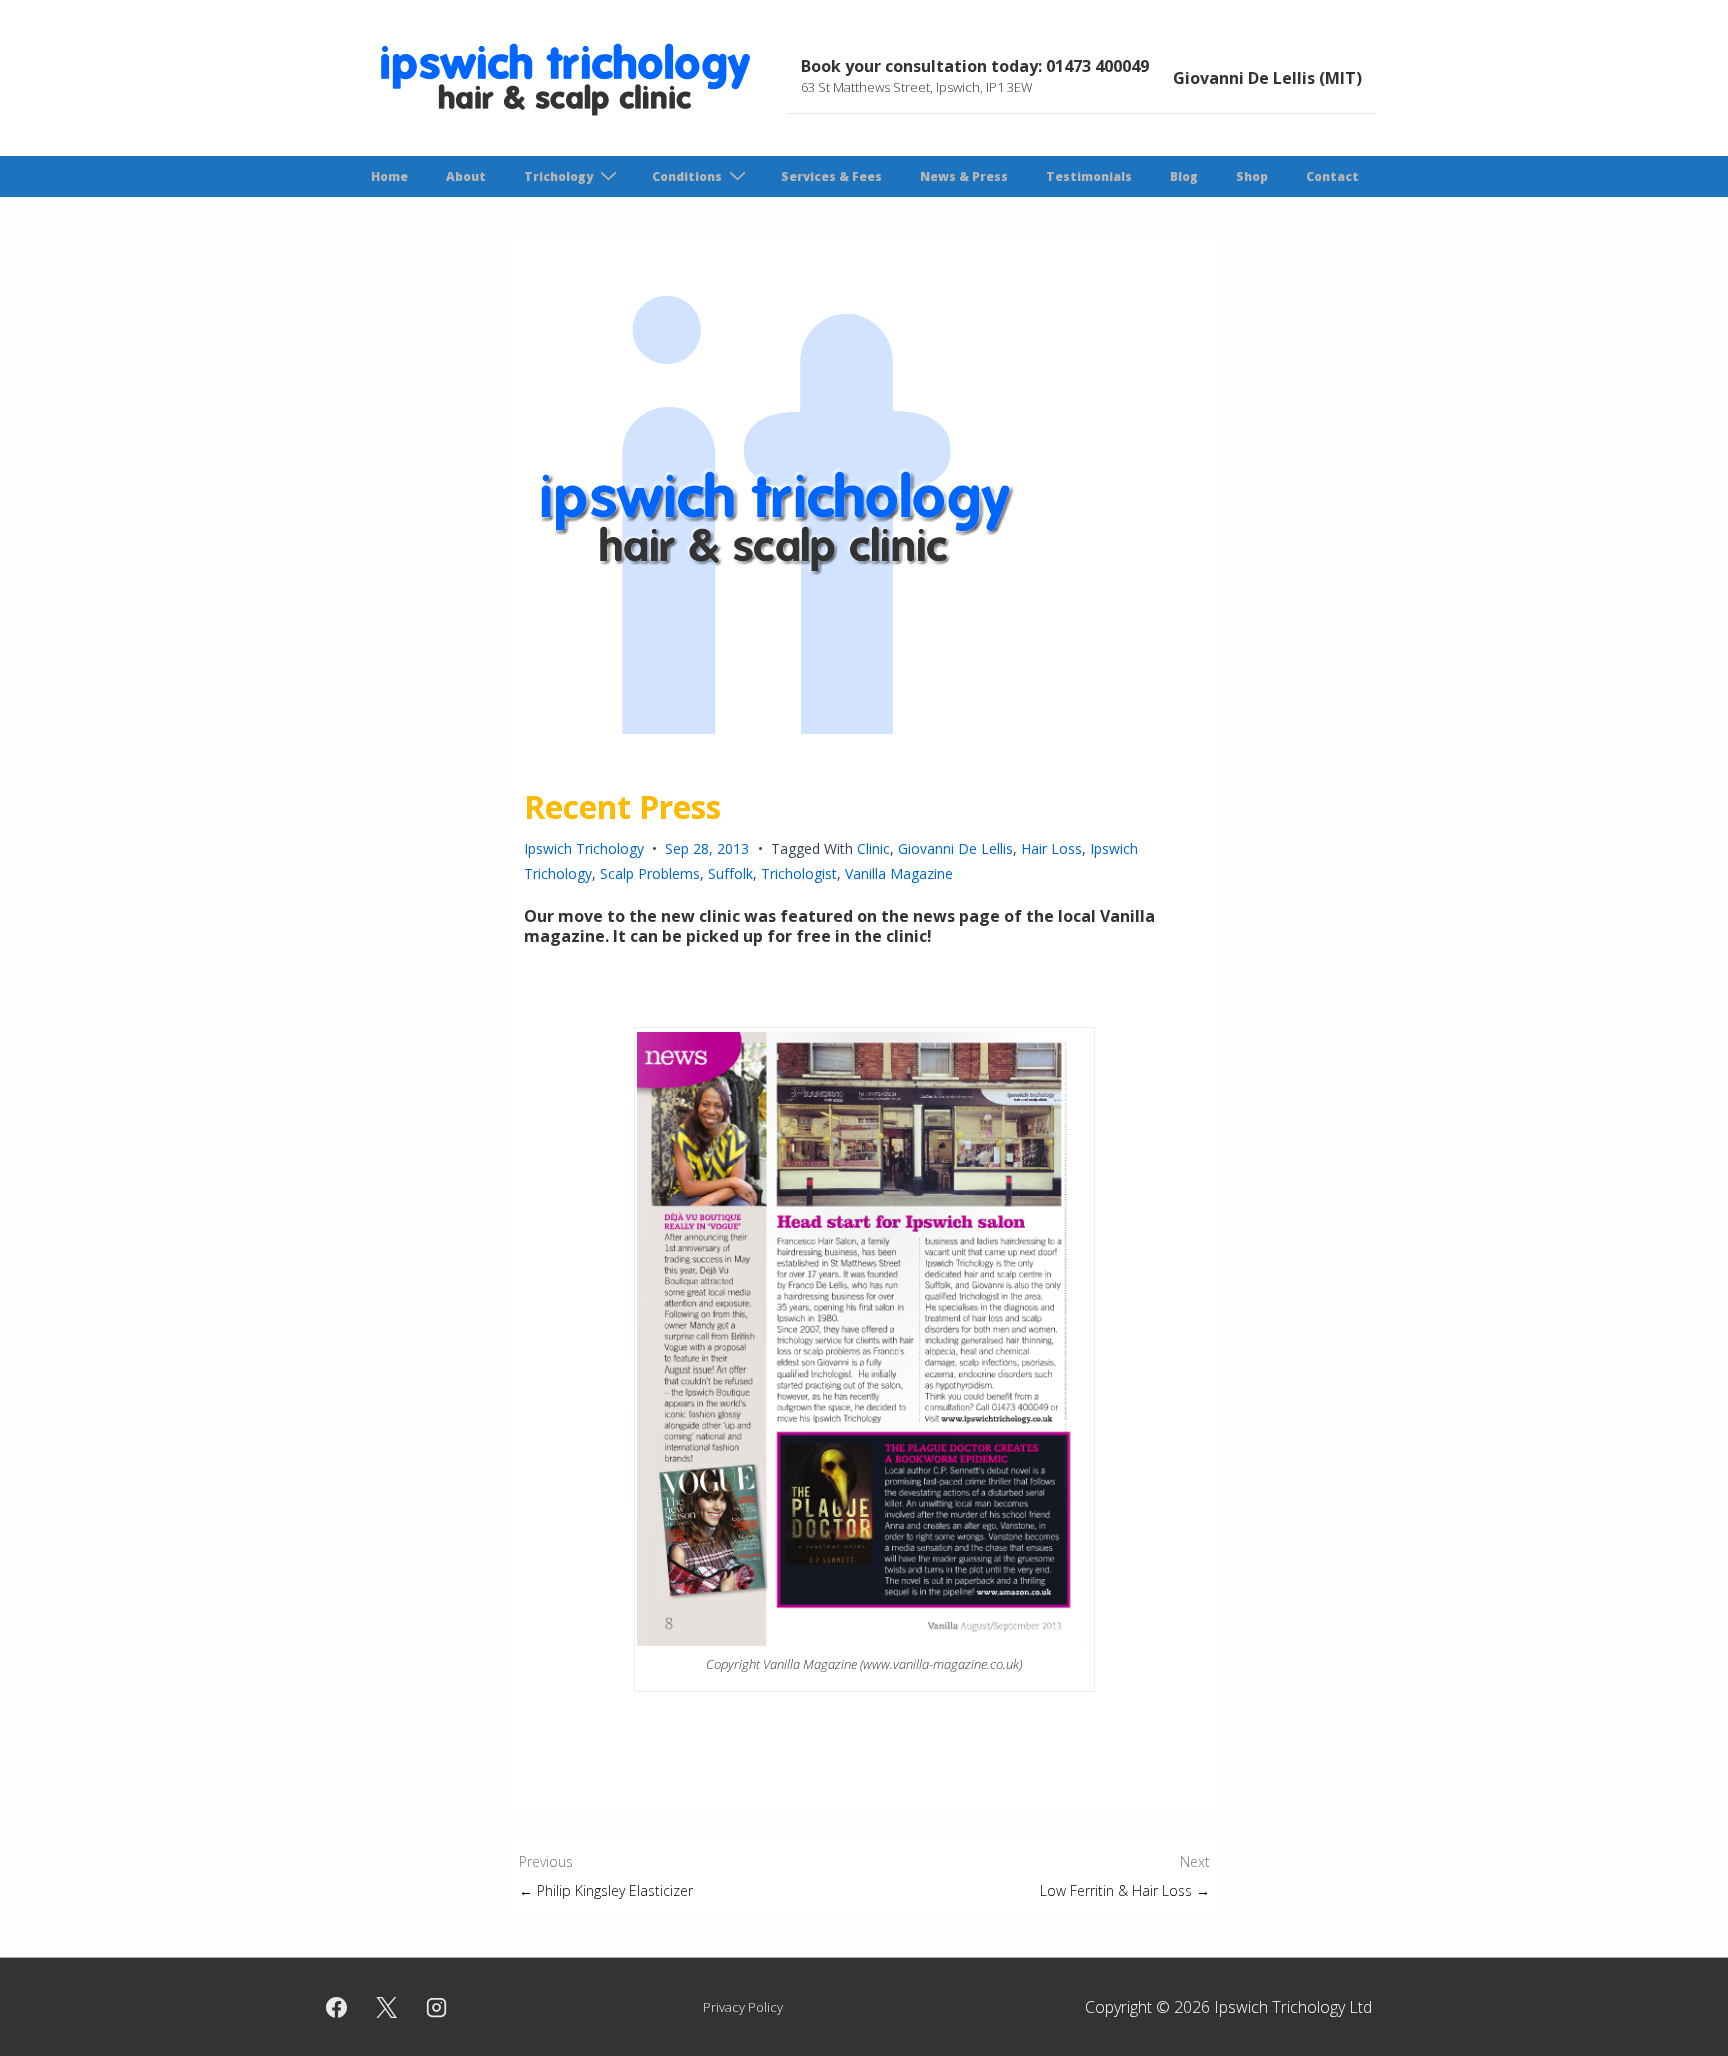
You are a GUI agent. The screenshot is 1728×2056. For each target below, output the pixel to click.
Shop (1252, 176)
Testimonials (1089, 176)
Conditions (687, 176)
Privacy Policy (743, 2007)
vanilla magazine (899, 873)
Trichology (558, 176)
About (466, 176)
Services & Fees (831, 176)
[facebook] (337, 2007)
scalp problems (650, 873)
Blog (1184, 176)
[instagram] (437, 2007)
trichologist (799, 873)
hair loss (1051, 848)
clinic (873, 848)
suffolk (730, 873)
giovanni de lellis (955, 848)
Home (389, 176)
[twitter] (387, 2007)
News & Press (964, 176)
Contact (1332, 176)
